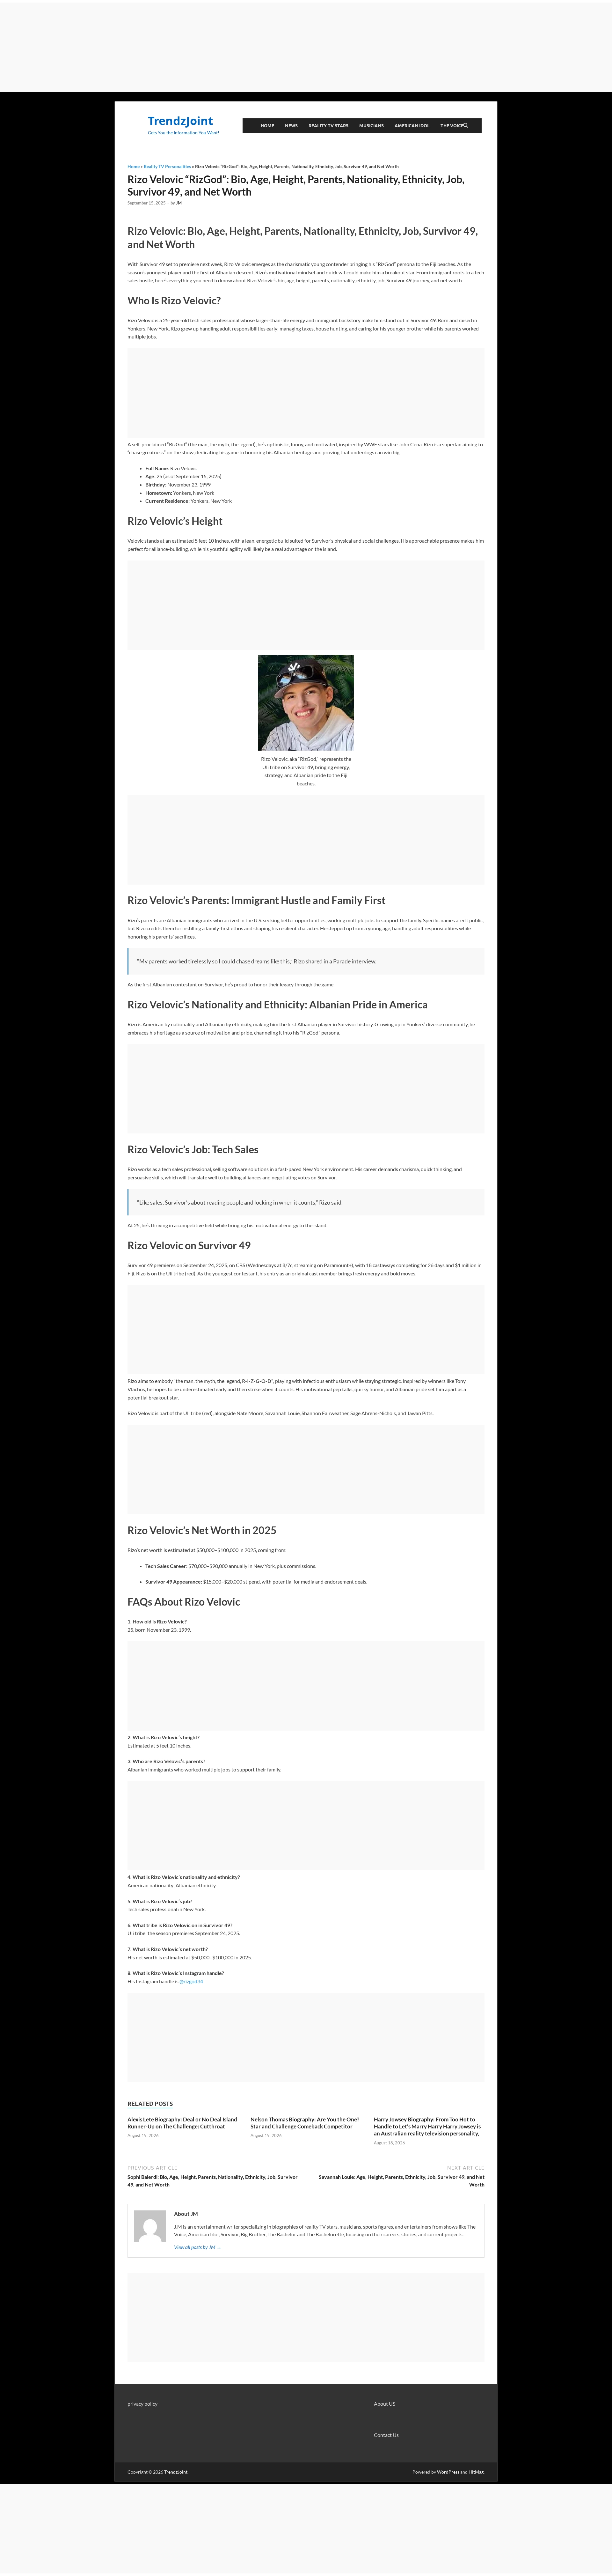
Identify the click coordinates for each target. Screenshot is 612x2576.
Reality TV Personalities (167, 166)
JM (179, 203)
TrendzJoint (181, 121)
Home (267, 126)
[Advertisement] (306, 47)
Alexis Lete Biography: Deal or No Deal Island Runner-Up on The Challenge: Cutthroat (182, 2123)
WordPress (448, 2472)
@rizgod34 (191, 1981)
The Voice (452, 126)
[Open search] (466, 126)
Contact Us (386, 2435)
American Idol (412, 126)
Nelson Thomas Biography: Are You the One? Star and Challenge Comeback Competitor (305, 2123)
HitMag (476, 2472)
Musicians (372, 126)
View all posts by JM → (198, 2247)
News (291, 126)
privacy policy (142, 2404)
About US (385, 2404)
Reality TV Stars (328, 126)
